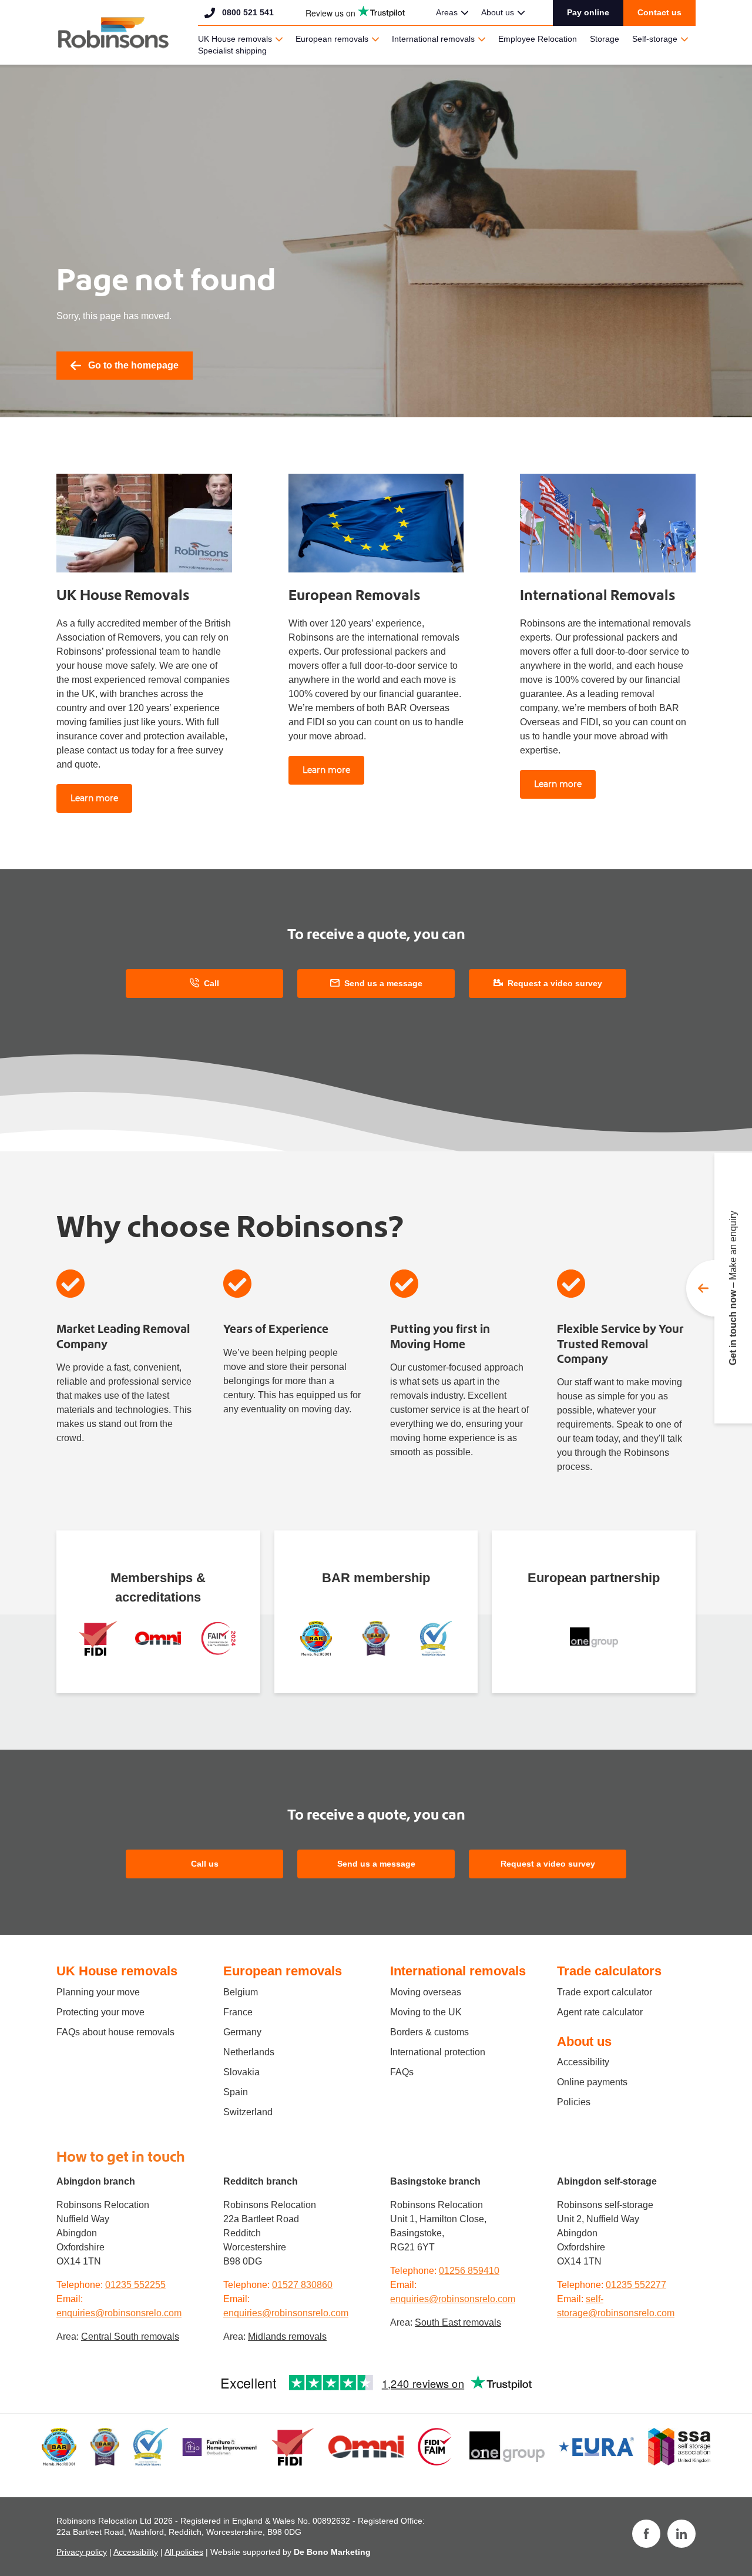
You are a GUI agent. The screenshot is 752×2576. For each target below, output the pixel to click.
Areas (447, 12)
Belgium (241, 1992)
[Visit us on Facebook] (646, 2534)
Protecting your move (100, 2012)
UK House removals (235, 39)
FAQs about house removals (115, 2032)
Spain (236, 2092)
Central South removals (130, 2337)
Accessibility (583, 2062)
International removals (433, 39)
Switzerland (248, 2112)
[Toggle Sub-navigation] (465, 13)
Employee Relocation (538, 39)
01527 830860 (302, 2285)
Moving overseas (426, 1992)
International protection (438, 2052)
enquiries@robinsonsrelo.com (119, 2313)
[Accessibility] (158, 1638)
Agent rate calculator (600, 2012)
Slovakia (241, 2072)
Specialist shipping (232, 51)
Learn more (94, 798)
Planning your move (98, 1992)
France (238, 2012)
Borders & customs (429, 2032)
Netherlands (249, 2052)
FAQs (402, 2072)
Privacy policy (82, 2552)
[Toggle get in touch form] (719, 1288)
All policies (184, 2552)
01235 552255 (135, 2285)
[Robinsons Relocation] (113, 32)
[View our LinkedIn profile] (681, 2534)
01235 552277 (636, 2285)
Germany (242, 2032)
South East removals (458, 2322)
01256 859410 (469, 2271)
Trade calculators (609, 1971)
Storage (605, 39)
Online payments (592, 2082)
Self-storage (655, 39)
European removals (332, 39)
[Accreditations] (98, 1638)
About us (498, 12)
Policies (574, 2102)
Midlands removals (287, 2337)
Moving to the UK (426, 2012)
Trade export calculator (605, 1992)
